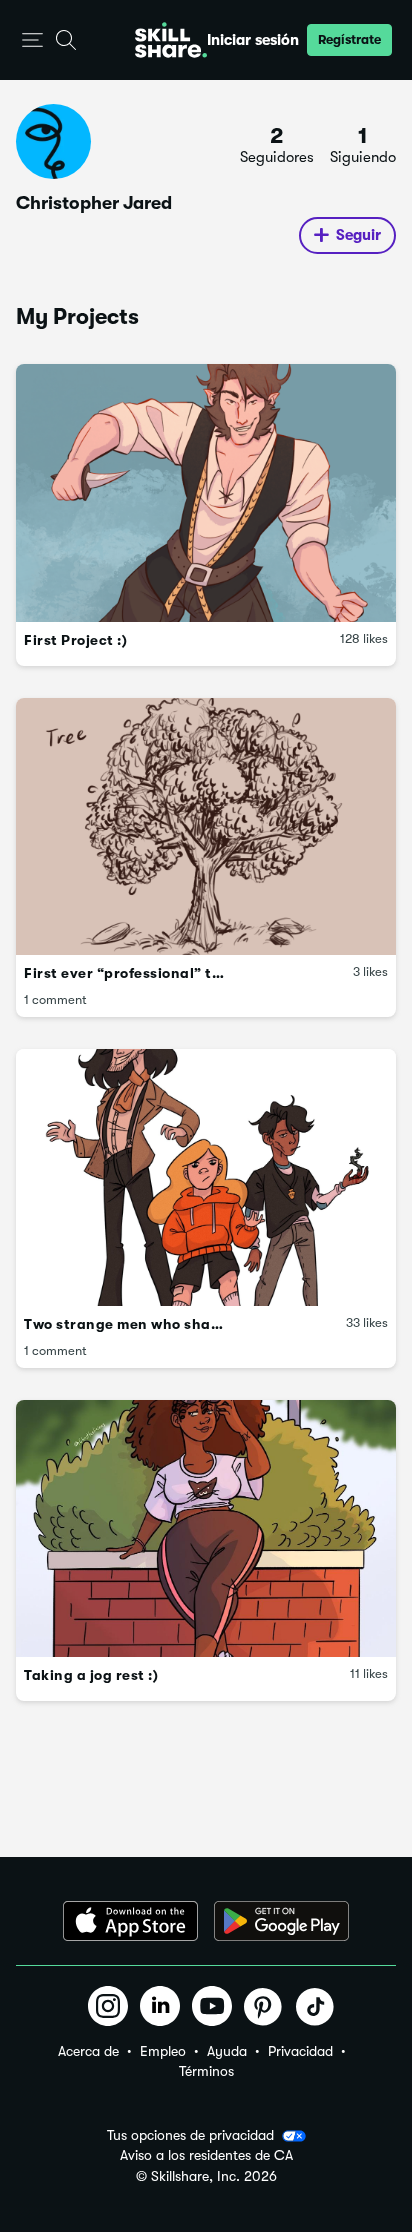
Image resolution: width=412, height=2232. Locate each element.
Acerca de (88, 2051)
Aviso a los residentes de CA (206, 2155)
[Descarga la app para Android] (281, 1921)
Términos (206, 2071)
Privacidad (300, 2051)
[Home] (171, 40)
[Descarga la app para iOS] (130, 1921)
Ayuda (227, 2051)
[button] (32, 40)
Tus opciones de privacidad (190, 2135)
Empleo (163, 2051)
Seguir (358, 235)
